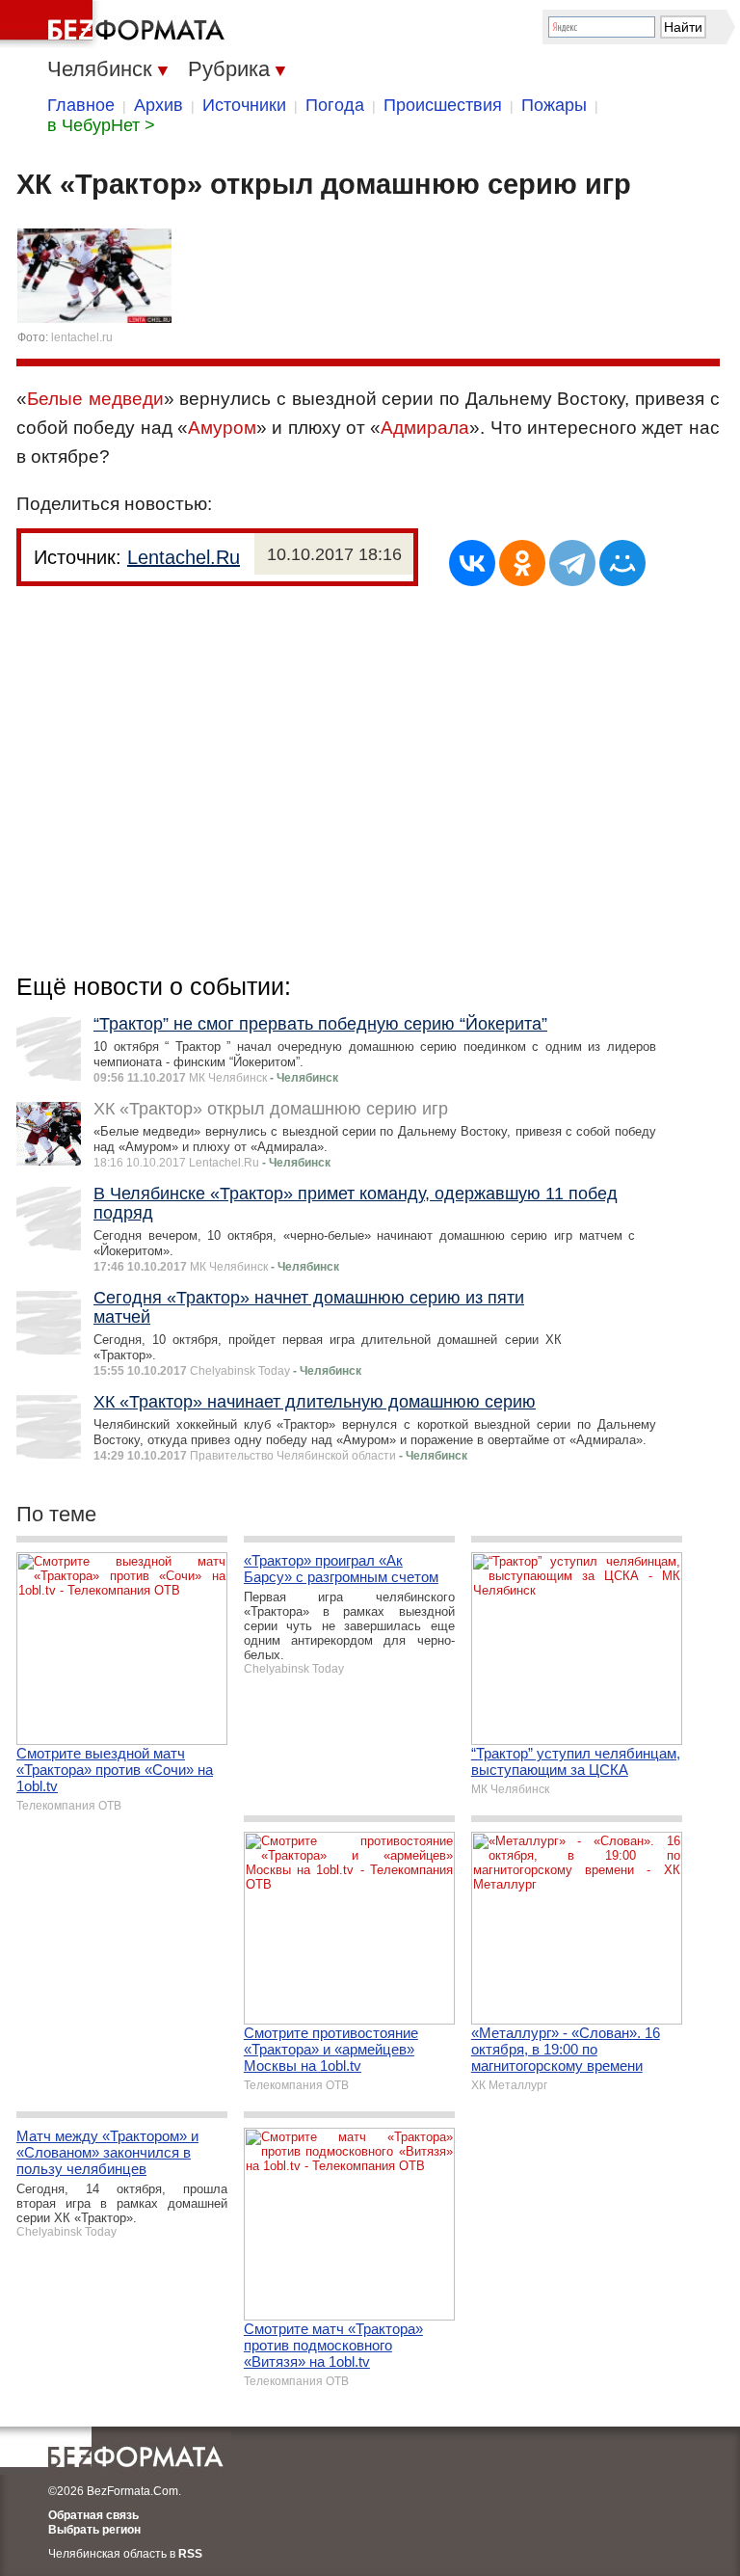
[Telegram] (572, 563)
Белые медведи (95, 399)
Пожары (554, 105)
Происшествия (443, 105)
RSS (190, 2554)
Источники (244, 105)
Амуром (222, 428)
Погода (335, 105)
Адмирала (425, 428)
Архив (159, 105)
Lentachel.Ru (184, 557)
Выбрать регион (94, 2530)
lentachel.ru (82, 337)
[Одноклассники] (522, 563)
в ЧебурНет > (101, 125)
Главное (81, 105)
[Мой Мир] (622, 563)
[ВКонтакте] (472, 563)
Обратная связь (93, 2515)
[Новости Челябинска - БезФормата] (116, 24)
